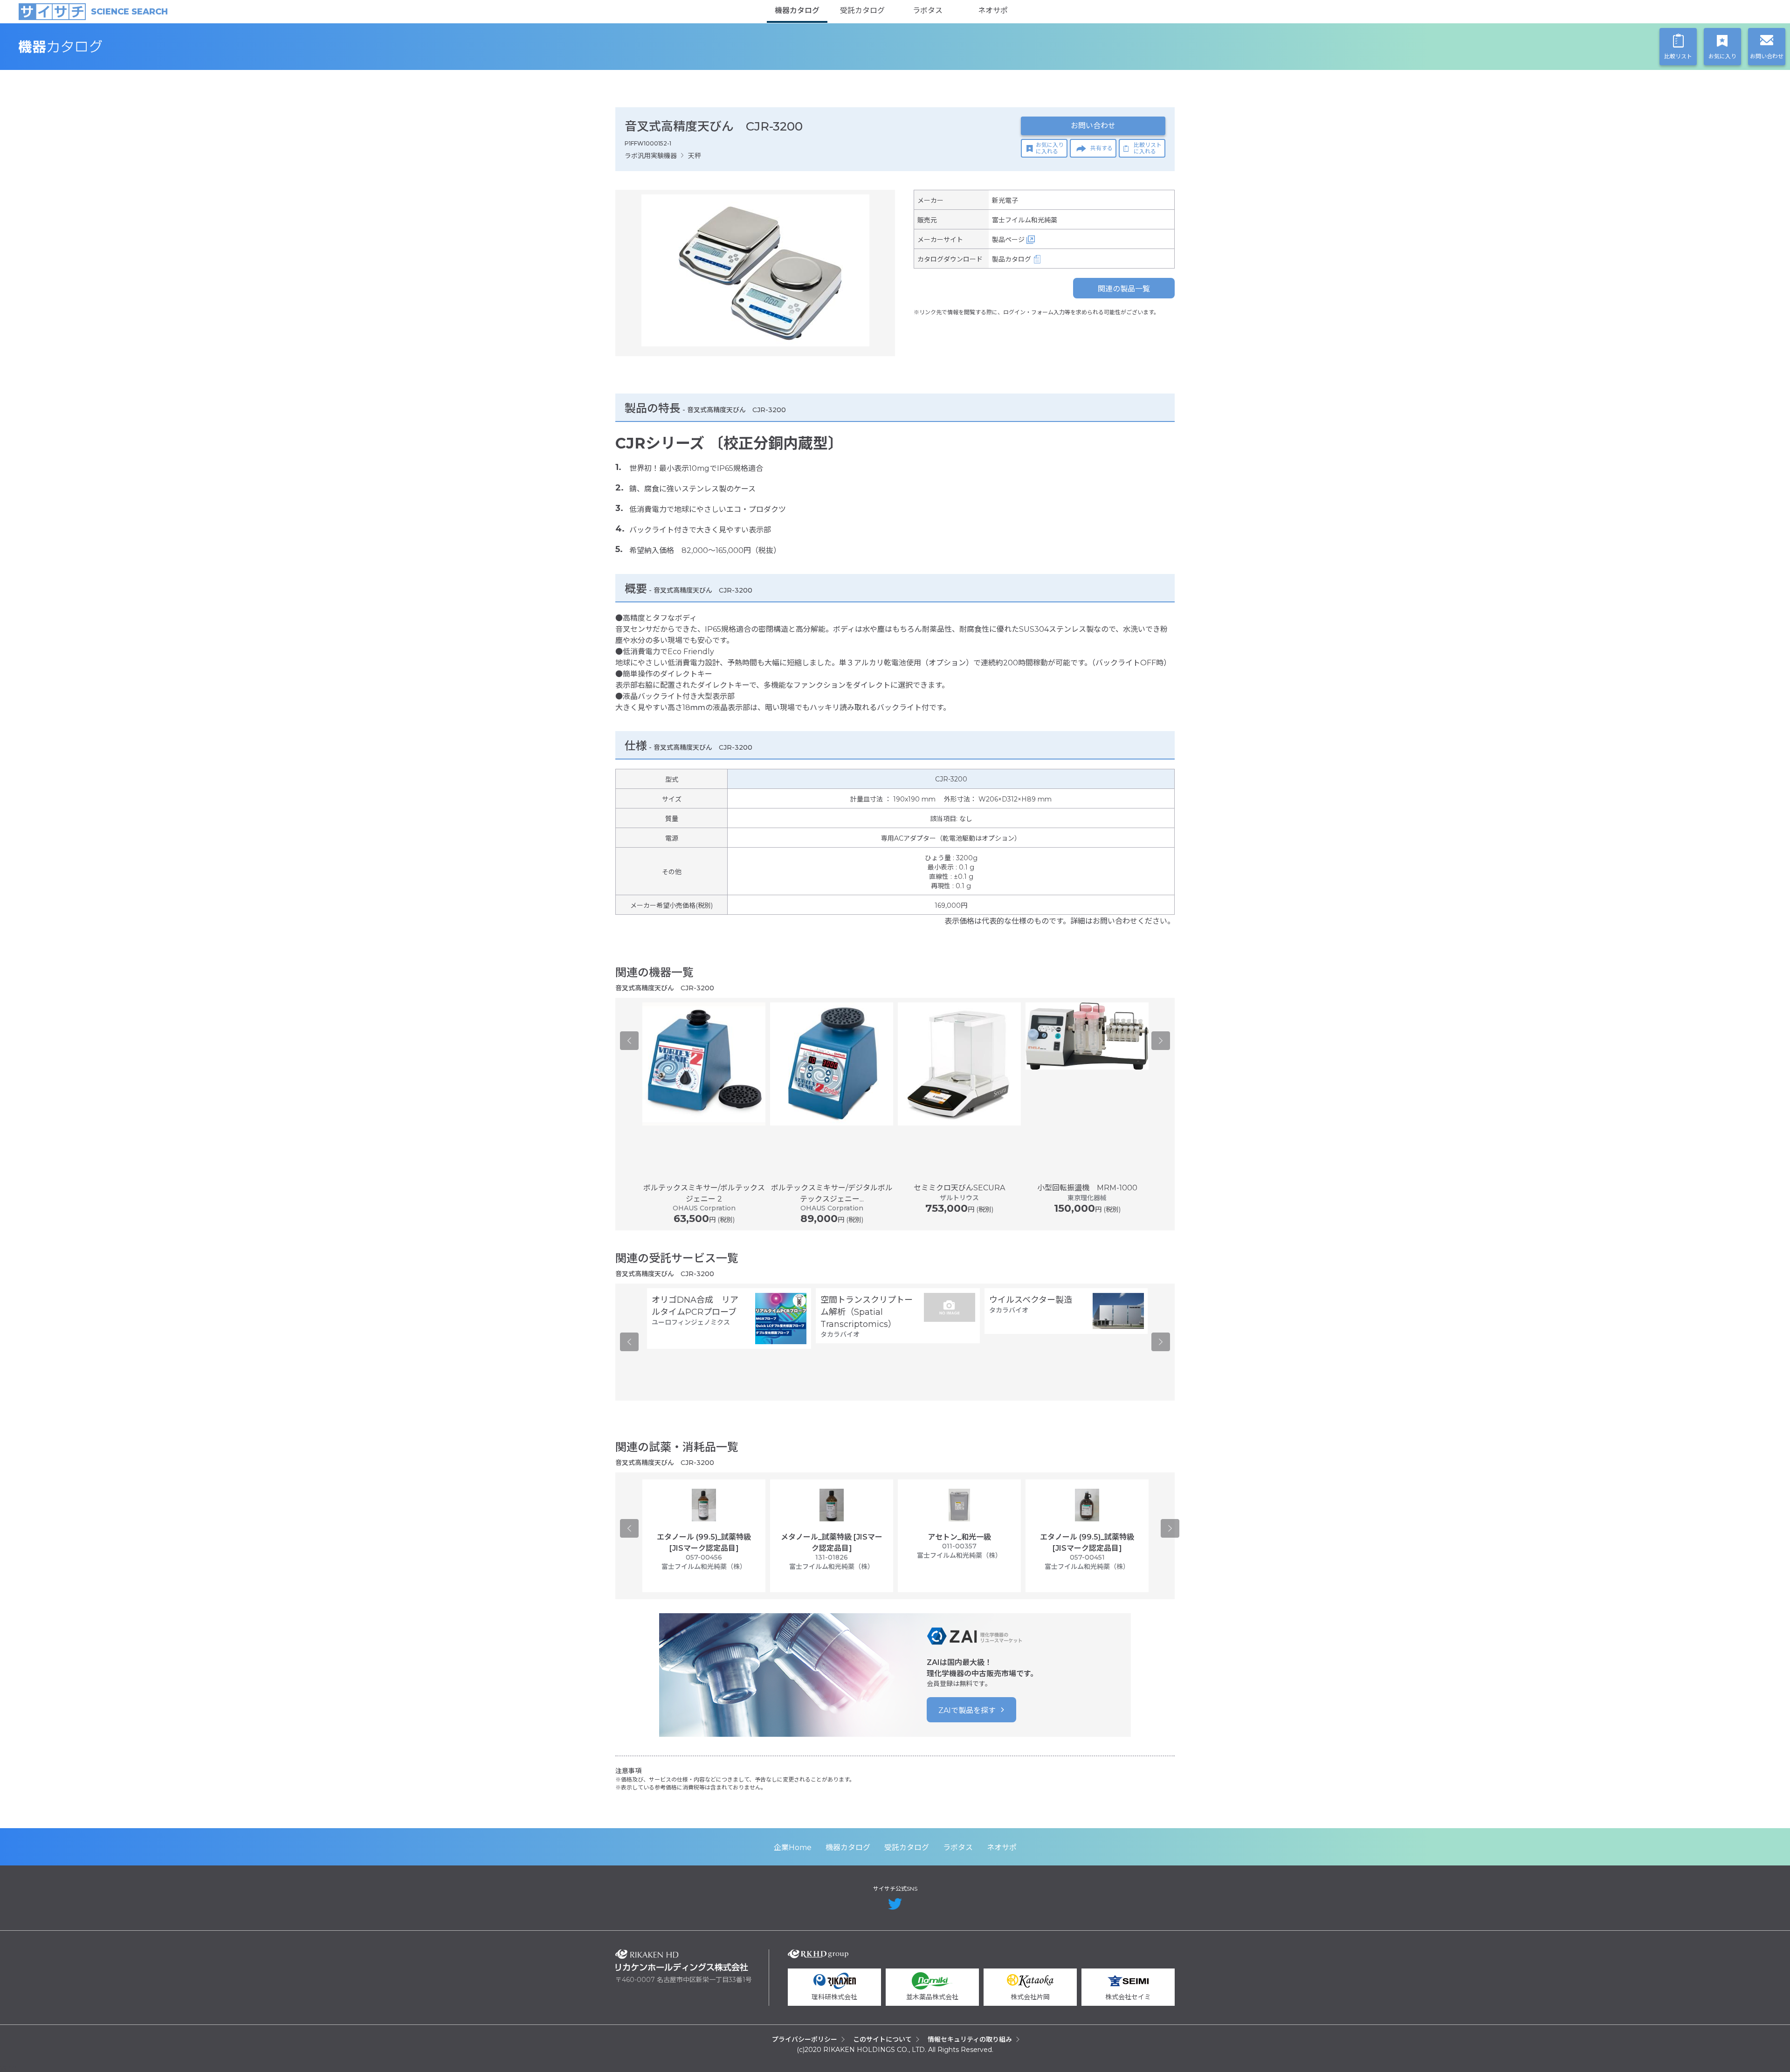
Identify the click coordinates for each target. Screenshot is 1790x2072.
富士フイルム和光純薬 (1025, 220)
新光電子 (1005, 200)
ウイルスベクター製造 (1031, 1300)
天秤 (695, 156)
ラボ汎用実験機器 (651, 156)
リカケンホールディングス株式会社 (682, 1960)
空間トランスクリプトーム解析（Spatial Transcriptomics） (867, 1312)
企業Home (793, 1848)
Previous (629, 1041)
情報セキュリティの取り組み (970, 2039)
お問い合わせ (1093, 126)
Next (1161, 1041)
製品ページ (1008, 240)
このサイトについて (882, 2039)
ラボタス (928, 10)
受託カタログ (862, 10)
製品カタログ (1012, 259)
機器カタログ (797, 10)
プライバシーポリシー (805, 2039)
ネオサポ (993, 10)
